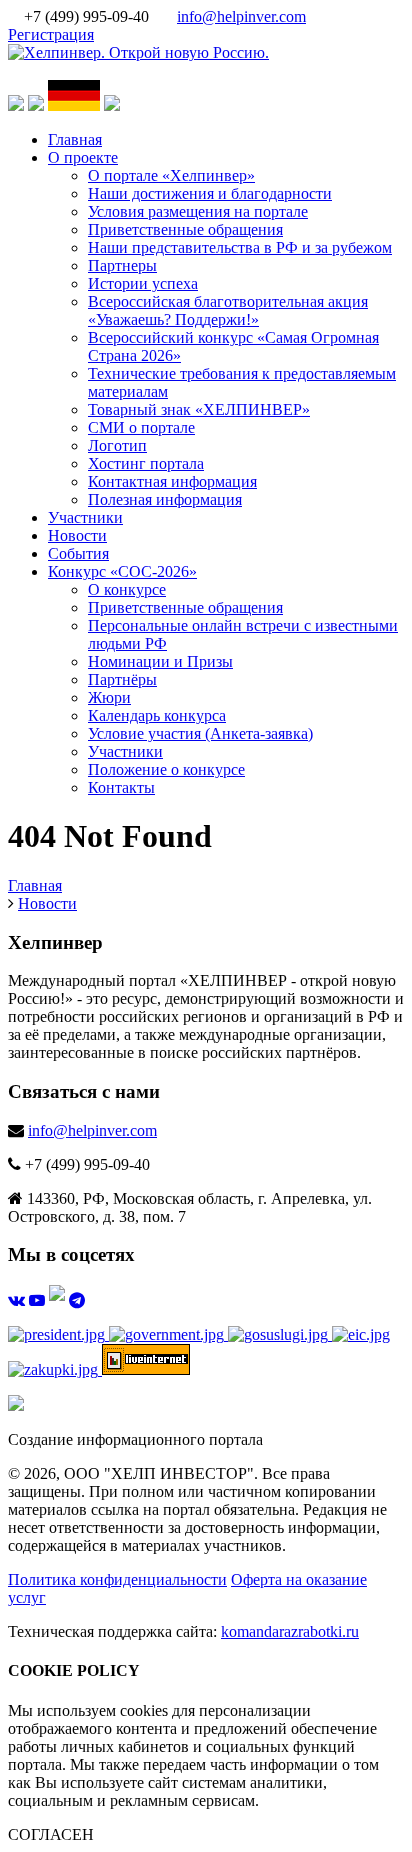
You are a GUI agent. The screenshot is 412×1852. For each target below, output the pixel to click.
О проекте (83, 157)
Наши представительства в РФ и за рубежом (240, 247)
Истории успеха (143, 283)
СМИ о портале (141, 427)
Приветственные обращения (185, 229)
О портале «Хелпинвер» (171, 175)
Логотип (117, 445)
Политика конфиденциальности (117, 1579)
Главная (75, 139)
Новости (77, 535)
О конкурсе (127, 589)
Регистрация (51, 34)
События (78, 553)
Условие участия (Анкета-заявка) (200, 733)
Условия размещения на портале (198, 211)
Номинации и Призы (160, 661)
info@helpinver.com (241, 16)
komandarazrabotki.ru (290, 1631)
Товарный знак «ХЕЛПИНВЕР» (199, 409)
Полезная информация (165, 499)
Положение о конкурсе (166, 769)
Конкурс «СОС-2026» (122, 571)
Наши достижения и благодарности (210, 193)
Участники (85, 517)
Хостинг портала (146, 463)
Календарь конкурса (157, 715)
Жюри (109, 697)
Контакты (121, 787)
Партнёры (122, 679)
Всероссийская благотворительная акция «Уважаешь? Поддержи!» (228, 310)
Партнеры (122, 265)
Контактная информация (172, 481)
